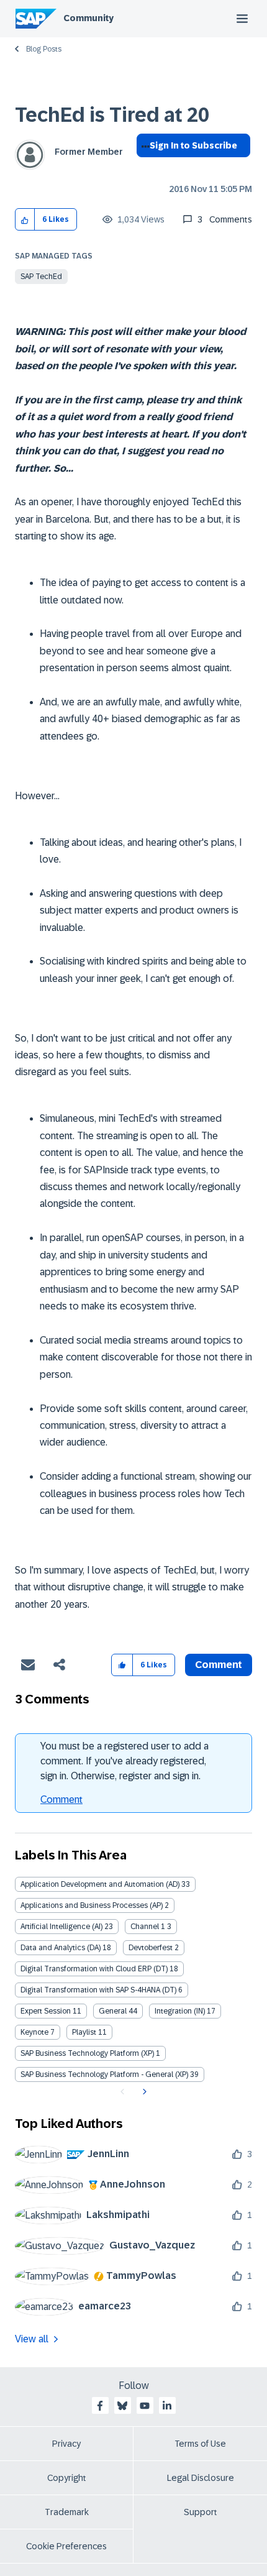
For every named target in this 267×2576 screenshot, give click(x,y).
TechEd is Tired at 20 (112, 115)
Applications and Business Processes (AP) (92, 1905)
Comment (61, 1799)
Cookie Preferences (66, 2546)
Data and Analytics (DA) (61, 1948)
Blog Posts (44, 49)
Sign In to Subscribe (193, 145)
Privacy (66, 2444)
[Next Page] (143, 2092)
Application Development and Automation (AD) (100, 1884)
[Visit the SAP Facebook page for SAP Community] (100, 2406)
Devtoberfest (151, 1948)
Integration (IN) (180, 2011)
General (113, 2011)
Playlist (84, 2032)
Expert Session (46, 2011)
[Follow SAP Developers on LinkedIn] (167, 2406)
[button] (25, 220)
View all (32, 2339)
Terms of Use (200, 2444)
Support (201, 2512)
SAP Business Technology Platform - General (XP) (104, 2074)
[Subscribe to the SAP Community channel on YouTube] (145, 2406)
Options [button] (143, 168)
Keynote (34, 2032)
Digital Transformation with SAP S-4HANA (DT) (98, 1990)
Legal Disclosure (201, 2478)
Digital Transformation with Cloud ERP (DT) (94, 1969)
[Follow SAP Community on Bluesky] (122, 2406)
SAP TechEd (41, 277)
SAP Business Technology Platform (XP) (87, 2053)
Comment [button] (219, 1665)
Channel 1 (148, 1927)
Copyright (67, 2478)
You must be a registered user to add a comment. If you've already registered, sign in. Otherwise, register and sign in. (124, 1761)
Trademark (67, 2512)
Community (88, 18)
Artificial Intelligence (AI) (61, 1927)
